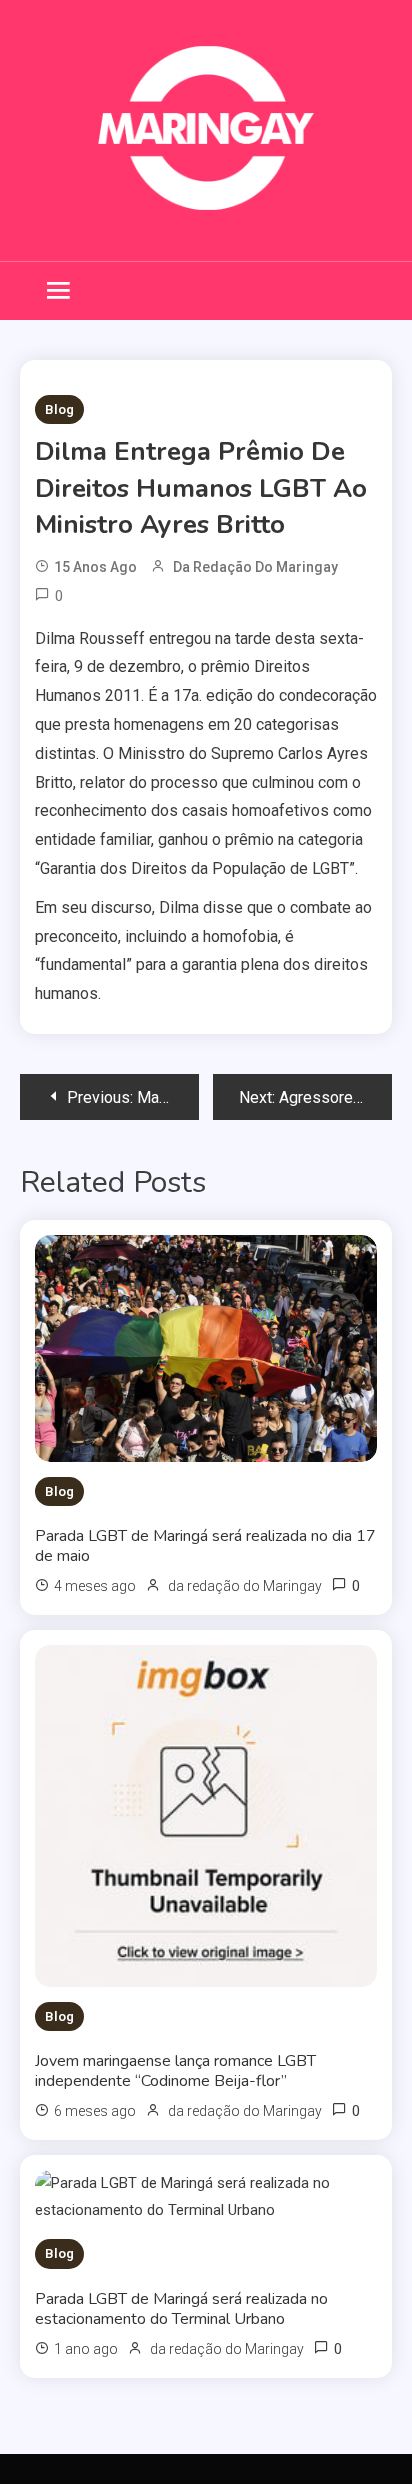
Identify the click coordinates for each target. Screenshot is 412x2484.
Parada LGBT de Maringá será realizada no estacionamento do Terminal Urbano (181, 2309)
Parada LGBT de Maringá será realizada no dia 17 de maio (205, 1546)
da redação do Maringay (255, 567)
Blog (59, 409)
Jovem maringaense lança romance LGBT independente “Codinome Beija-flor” (175, 2071)
